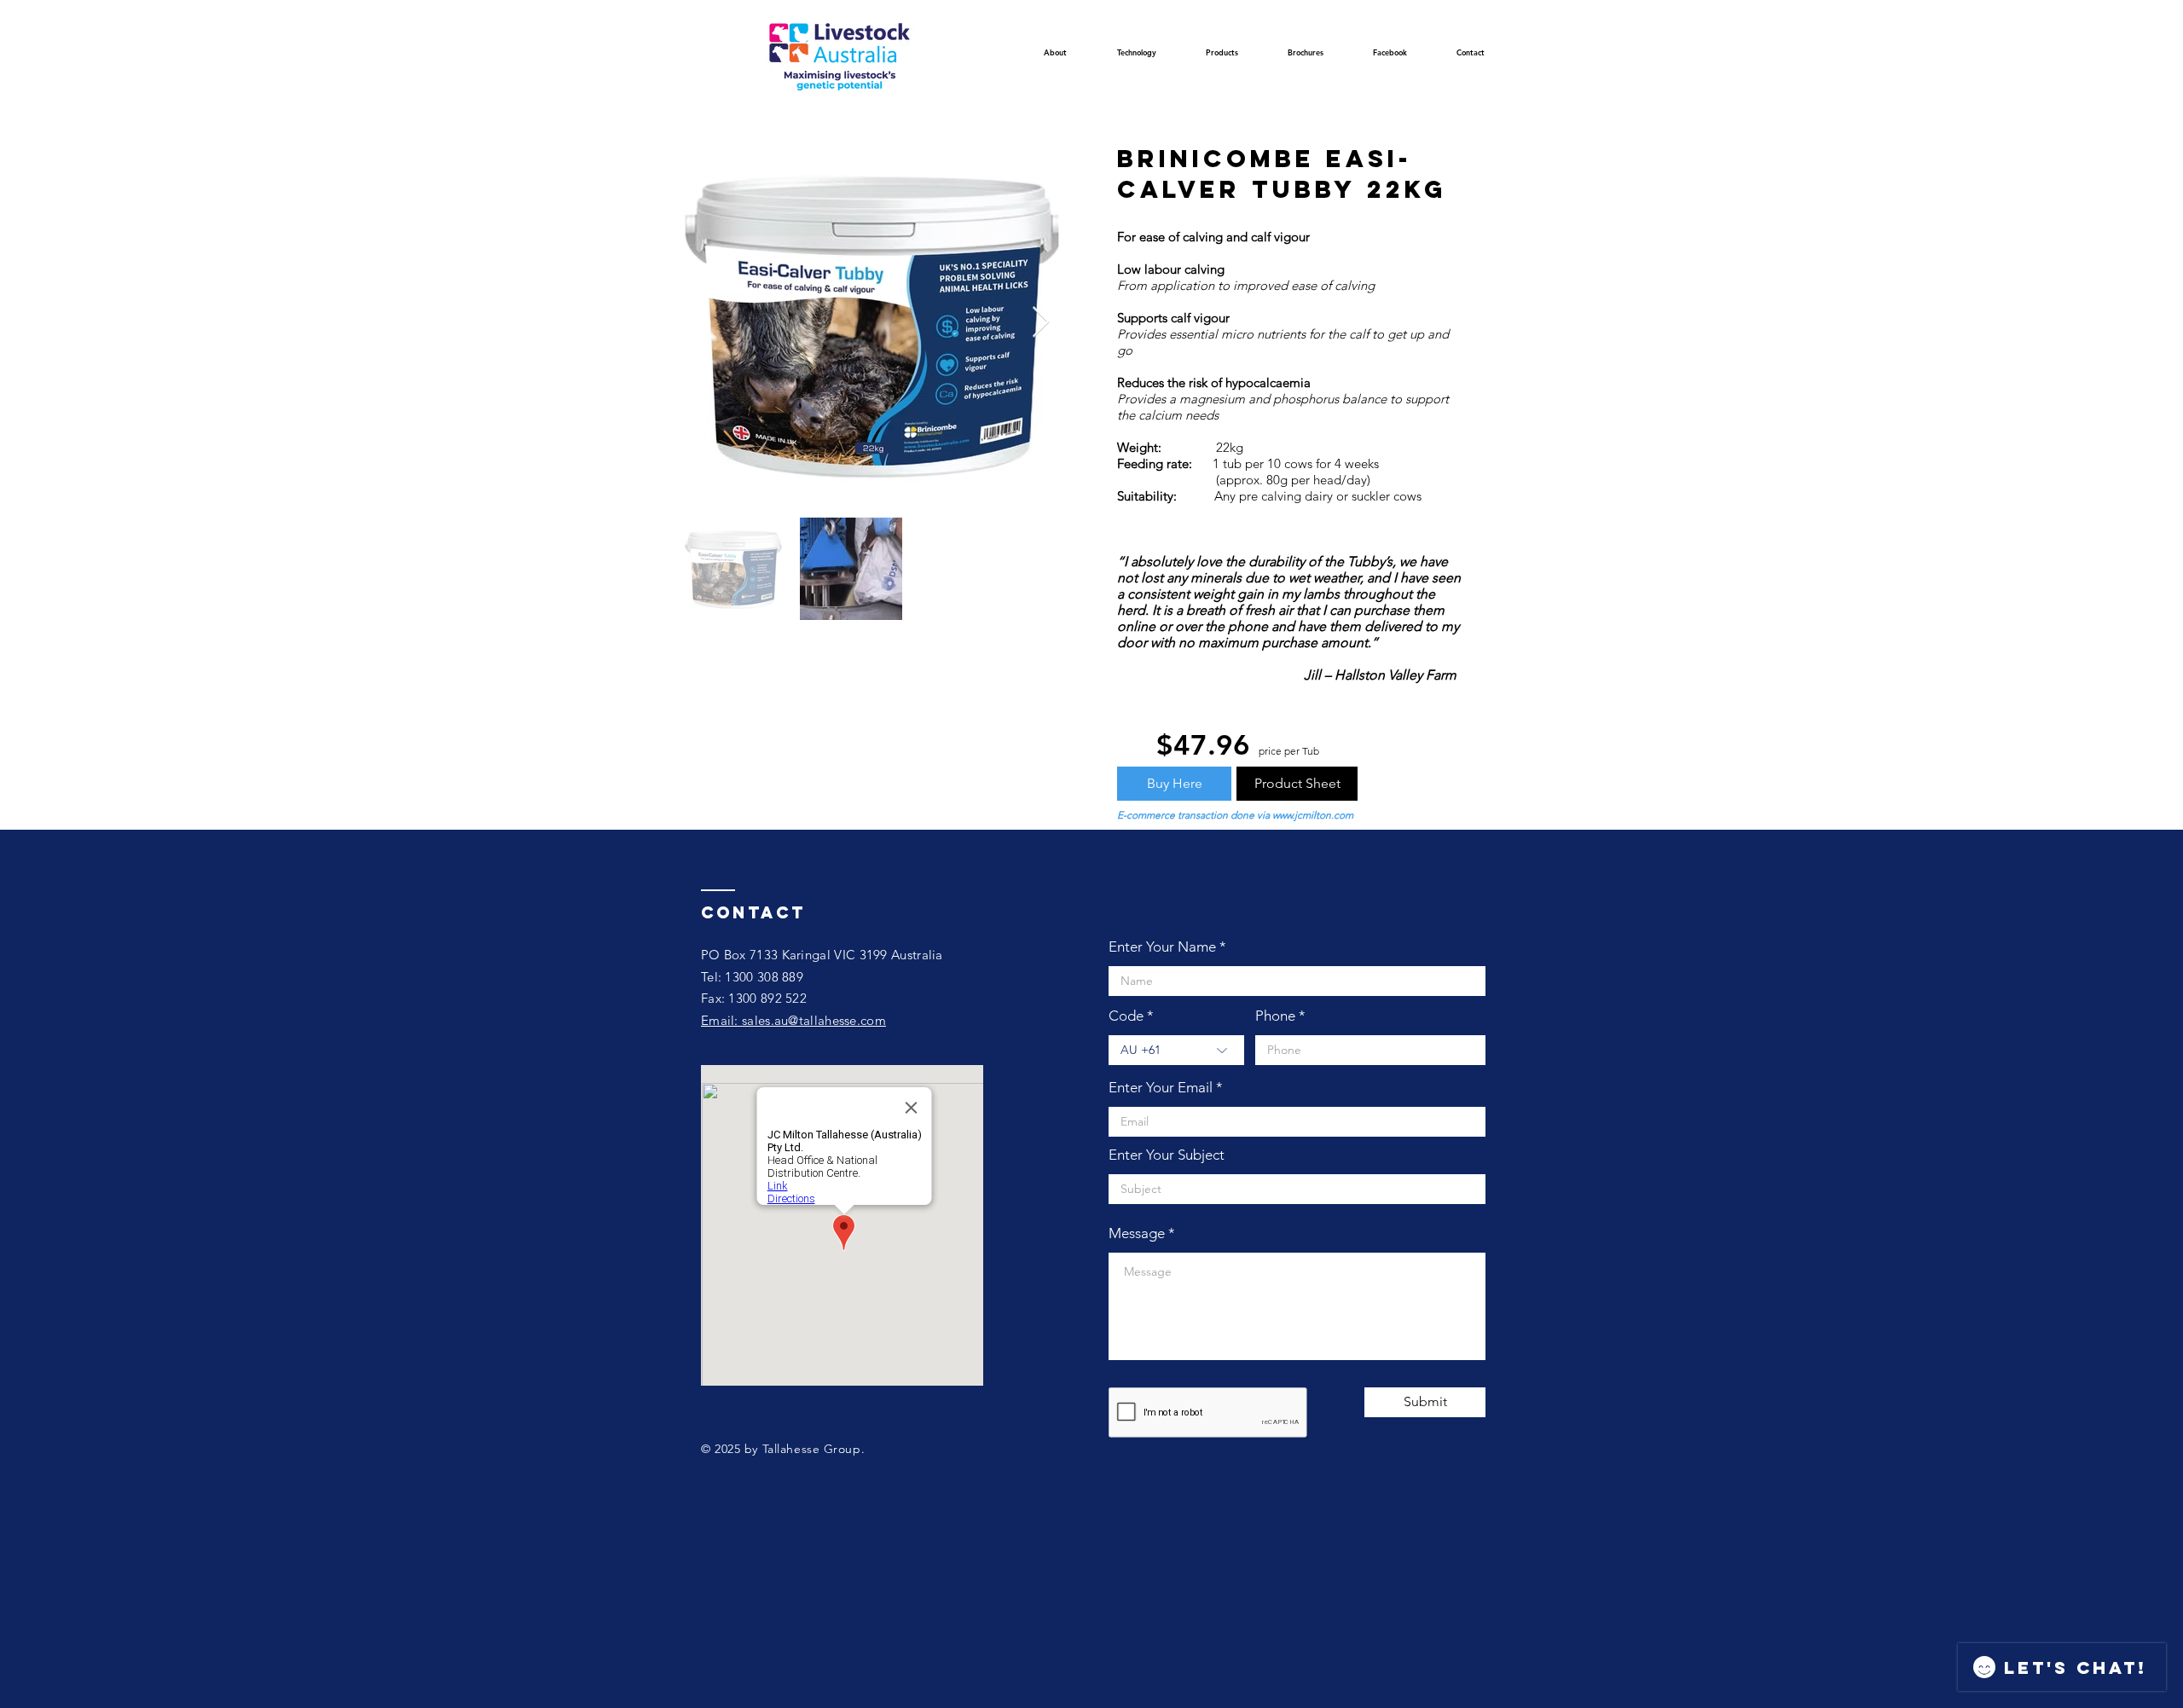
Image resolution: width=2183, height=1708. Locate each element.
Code (1126, 1016)
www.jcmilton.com (1313, 815)
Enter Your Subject (1167, 1155)
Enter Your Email (1161, 1088)
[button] (1136, 58)
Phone (1275, 1016)
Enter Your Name (1162, 947)
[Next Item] (1041, 323)
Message (1137, 1233)
